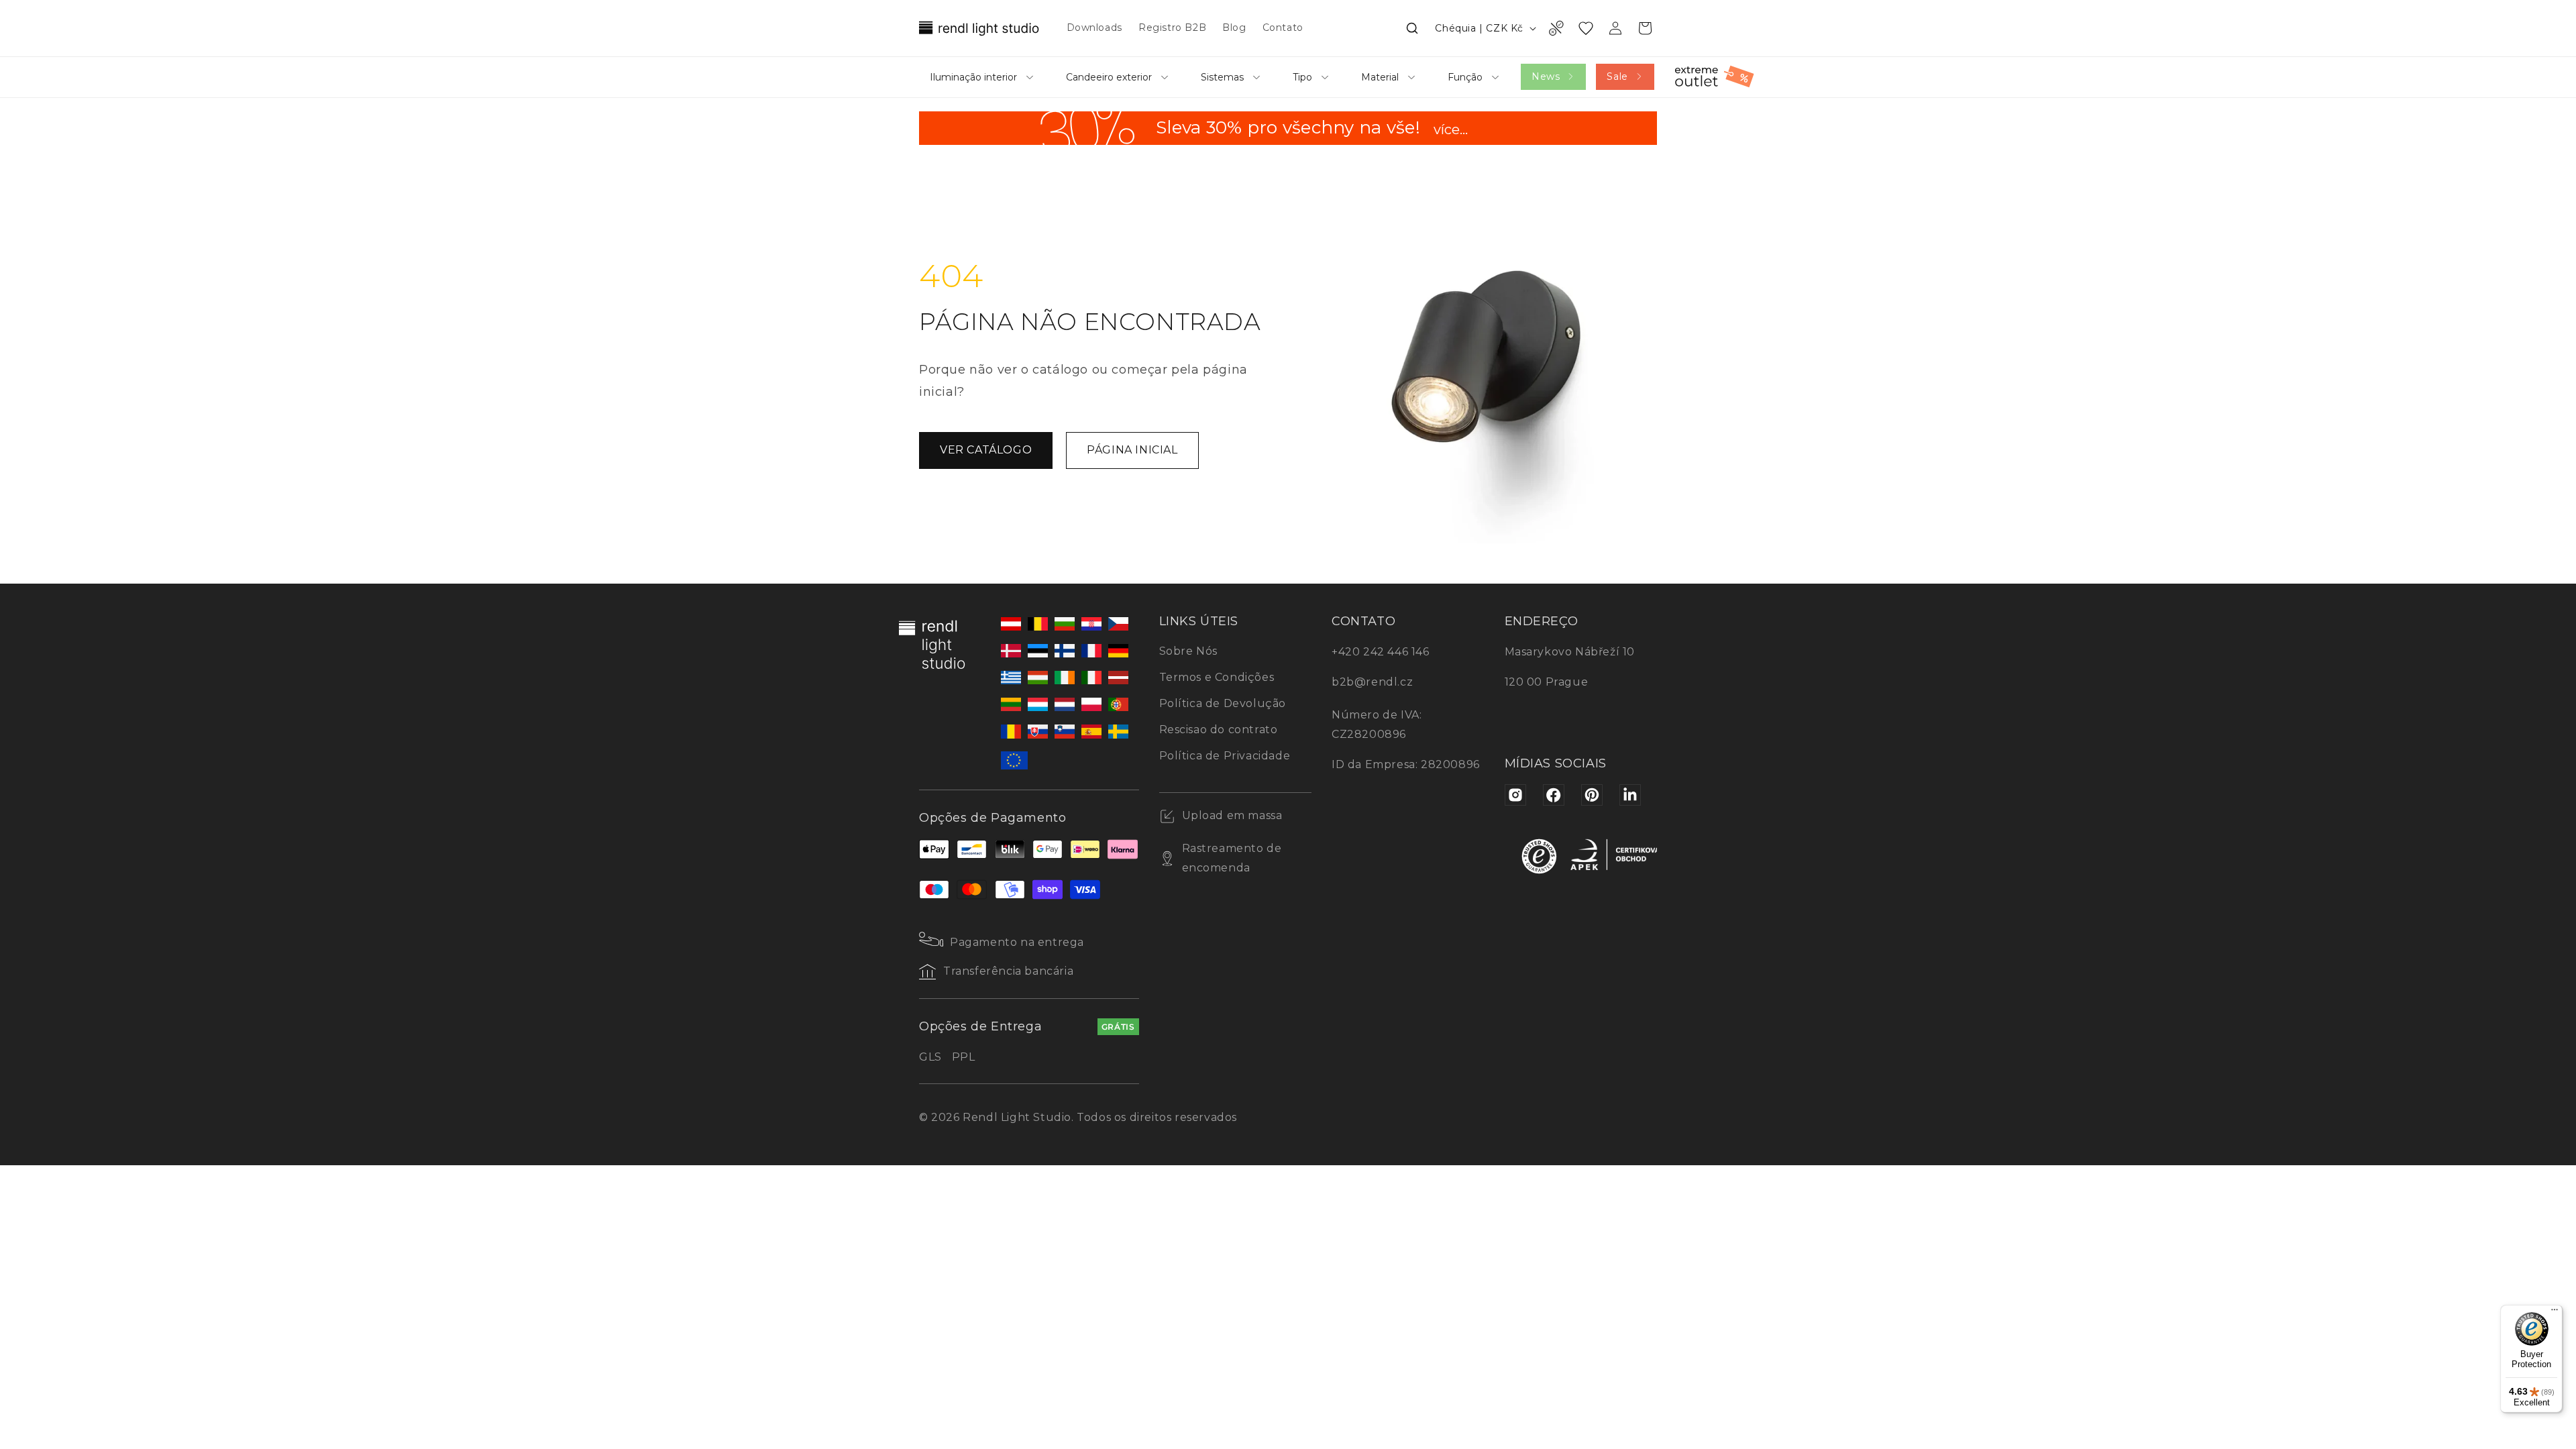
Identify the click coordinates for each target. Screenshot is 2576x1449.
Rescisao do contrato (1219, 730)
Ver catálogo (986, 450)
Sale (1617, 76)
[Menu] (2555, 1313)
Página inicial (1132, 450)
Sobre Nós (1188, 651)
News (1546, 76)
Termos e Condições (1217, 677)
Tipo (1302, 77)
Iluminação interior (973, 77)
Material (1380, 77)
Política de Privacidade (1225, 756)
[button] (1412, 28)
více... (1451, 131)
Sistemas (1222, 77)
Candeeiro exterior (1109, 77)
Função (1465, 77)
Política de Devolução (1223, 703)
